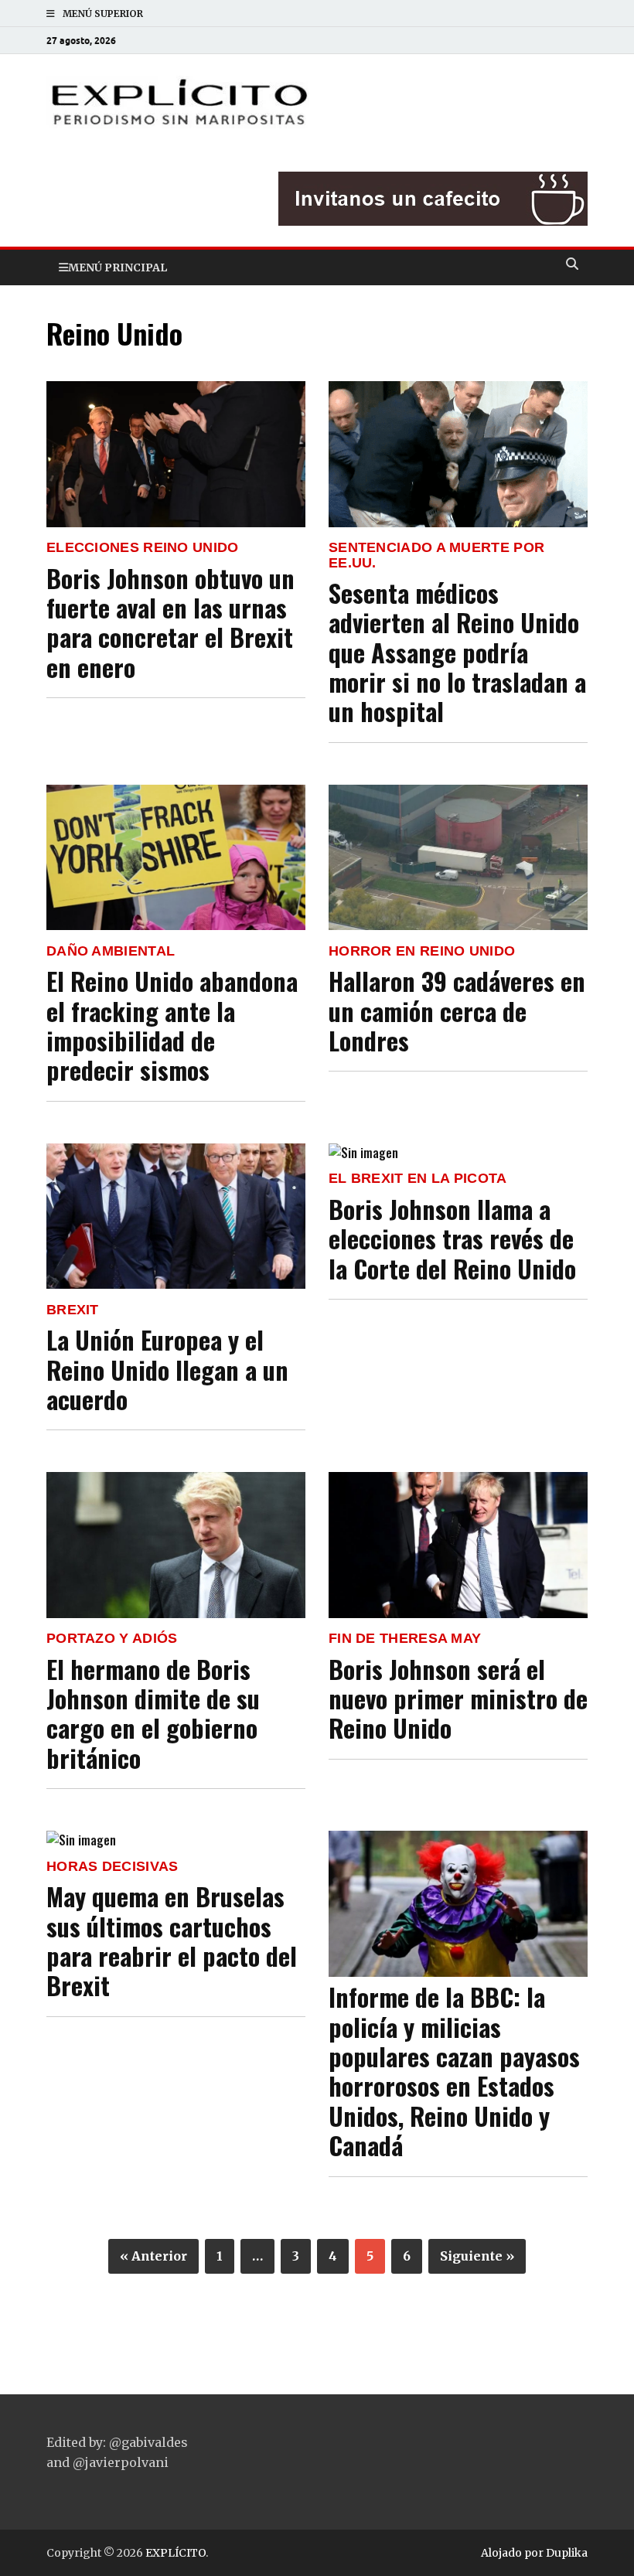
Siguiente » (477, 2256)
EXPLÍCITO (176, 2553)
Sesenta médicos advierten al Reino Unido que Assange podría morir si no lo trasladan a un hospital (457, 652)
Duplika (567, 2553)
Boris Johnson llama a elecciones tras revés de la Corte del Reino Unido (452, 1239)
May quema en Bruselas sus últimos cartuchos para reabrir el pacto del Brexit (172, 1941)
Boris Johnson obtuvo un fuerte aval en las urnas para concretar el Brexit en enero (170, 622)
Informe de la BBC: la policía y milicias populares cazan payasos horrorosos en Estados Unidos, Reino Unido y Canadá (454, 2071)
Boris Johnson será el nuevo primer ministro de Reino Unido (458, 1699)
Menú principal (118, 267)
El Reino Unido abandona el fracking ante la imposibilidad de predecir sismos (172, 1025)
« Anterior (153, 2256)
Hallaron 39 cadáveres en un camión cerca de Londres (457, 1010)
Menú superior (103, 14)
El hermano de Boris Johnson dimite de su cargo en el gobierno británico (153, 1713)
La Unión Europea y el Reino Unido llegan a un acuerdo (167, 1369)
